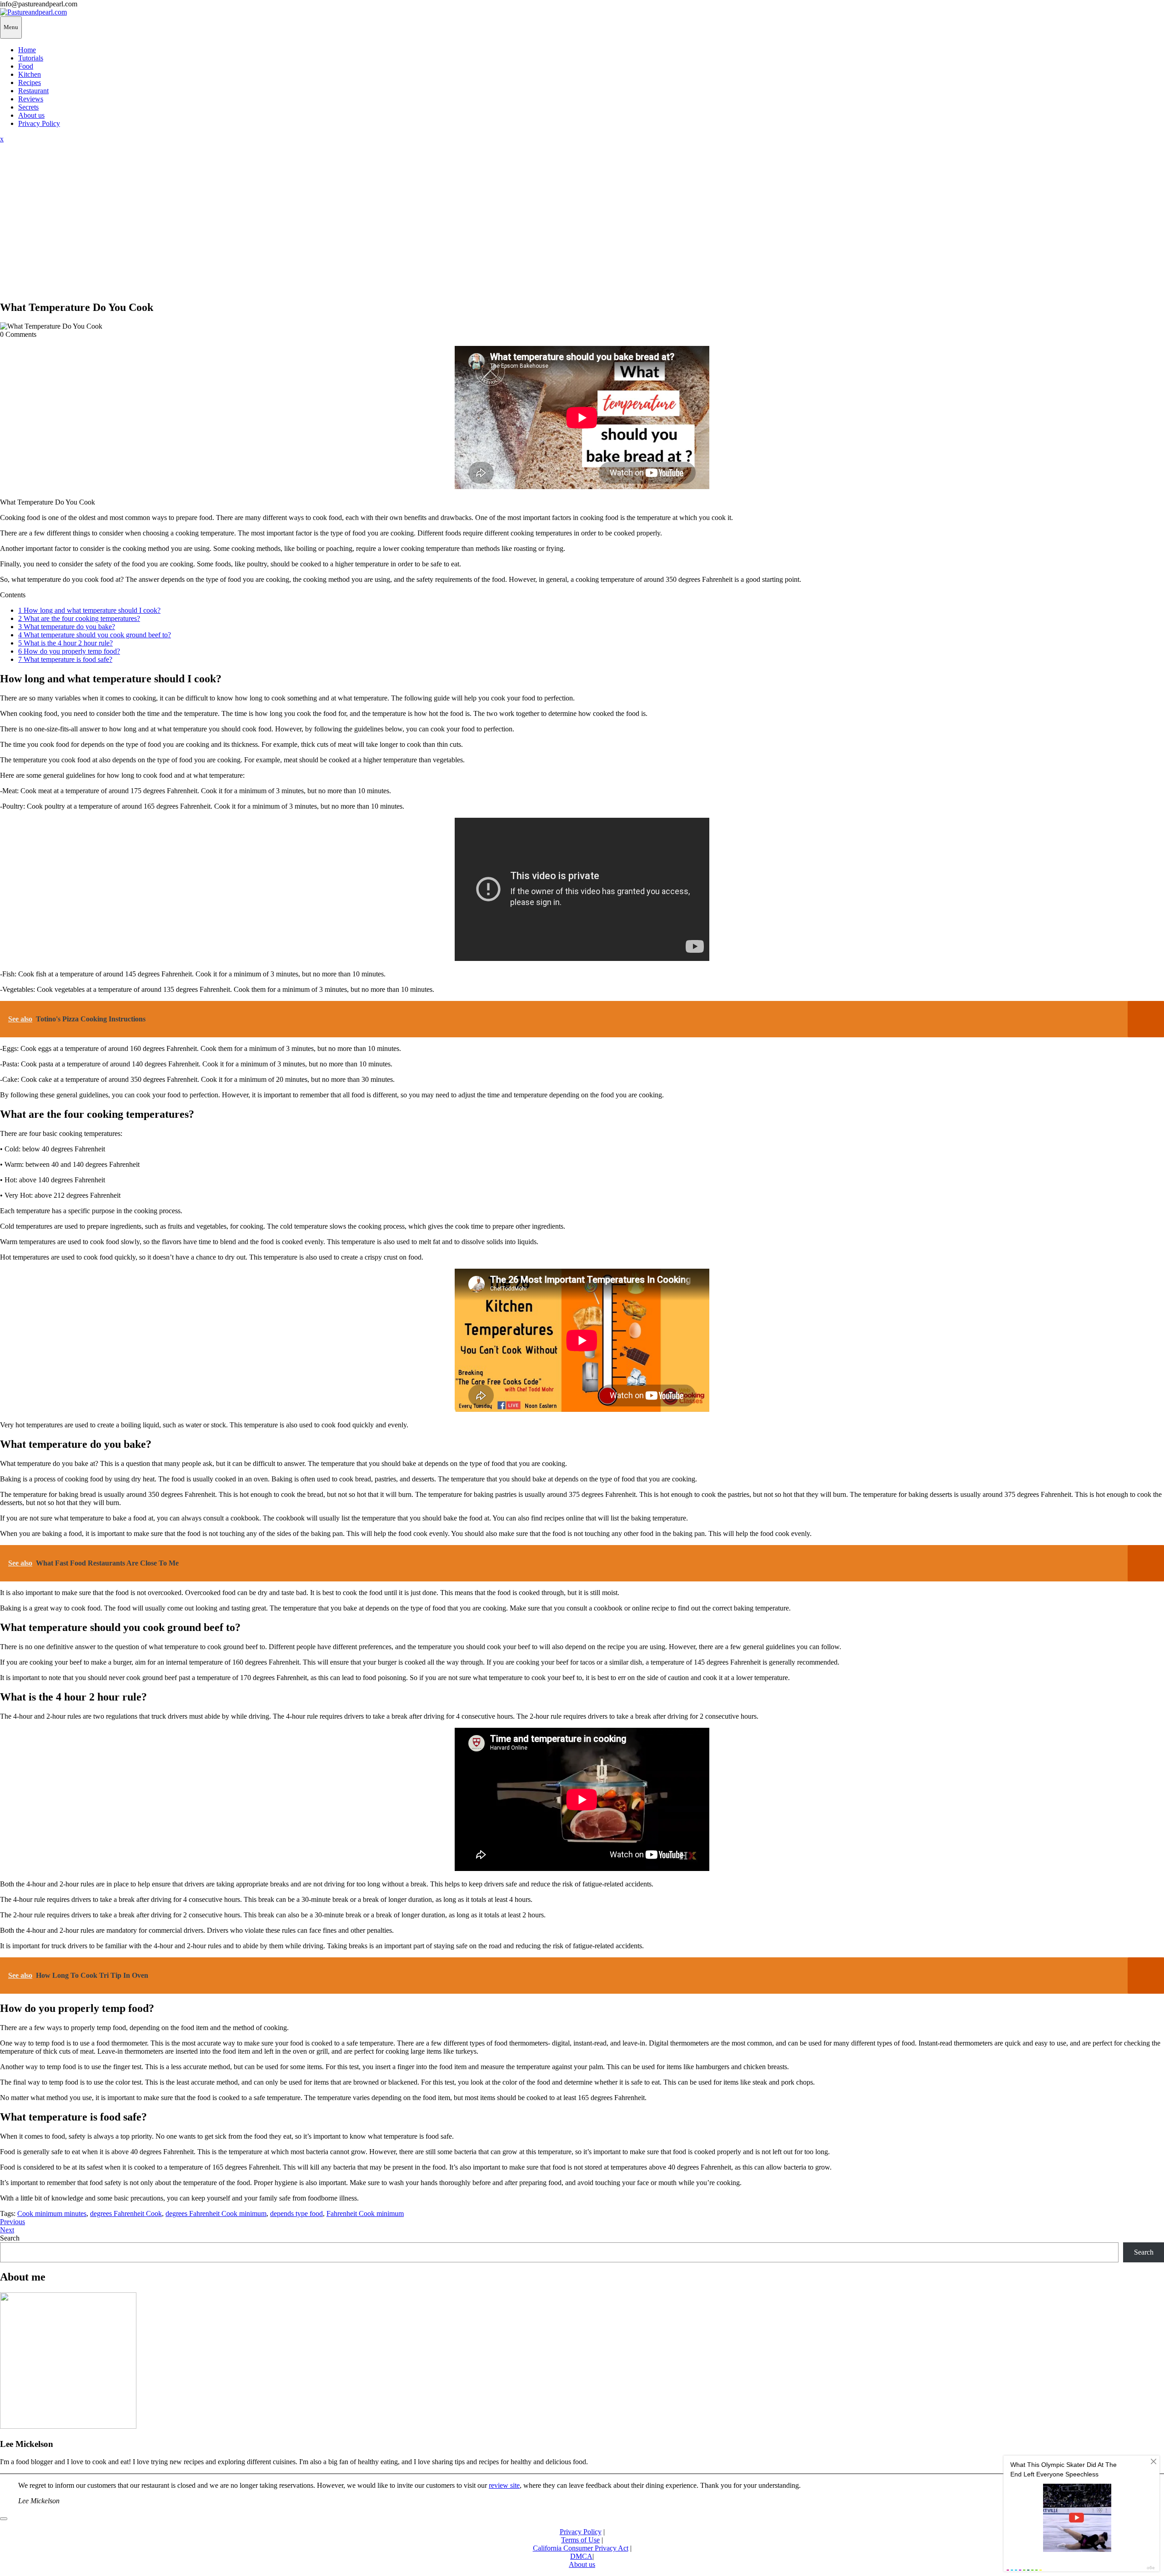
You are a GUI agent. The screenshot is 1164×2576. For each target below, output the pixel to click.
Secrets (28, 107)
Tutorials (31, 58)
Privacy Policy (39, 123)
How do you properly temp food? (69, 651)
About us (31, 115)
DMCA (581, 2556)
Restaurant (33, 91)
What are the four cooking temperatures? (79, 618)
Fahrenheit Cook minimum (365, 2213)
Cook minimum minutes (52, 2213)
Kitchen (30, 74)
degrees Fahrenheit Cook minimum (216, 2213)
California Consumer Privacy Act (581, 2548)
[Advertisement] (582, 229)
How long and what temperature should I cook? (89, 610)
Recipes (30, 83)
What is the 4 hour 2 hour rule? (65, 643)
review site (504, 2485)
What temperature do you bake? (67, 627)
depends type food (296, 2213)
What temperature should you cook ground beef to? (95, 635)
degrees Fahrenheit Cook (126, 2213)
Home (27, 50)
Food (26, 66)
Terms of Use (580, 2540)
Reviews (31, 99)
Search (10, 2238)
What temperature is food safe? (65, 659)
